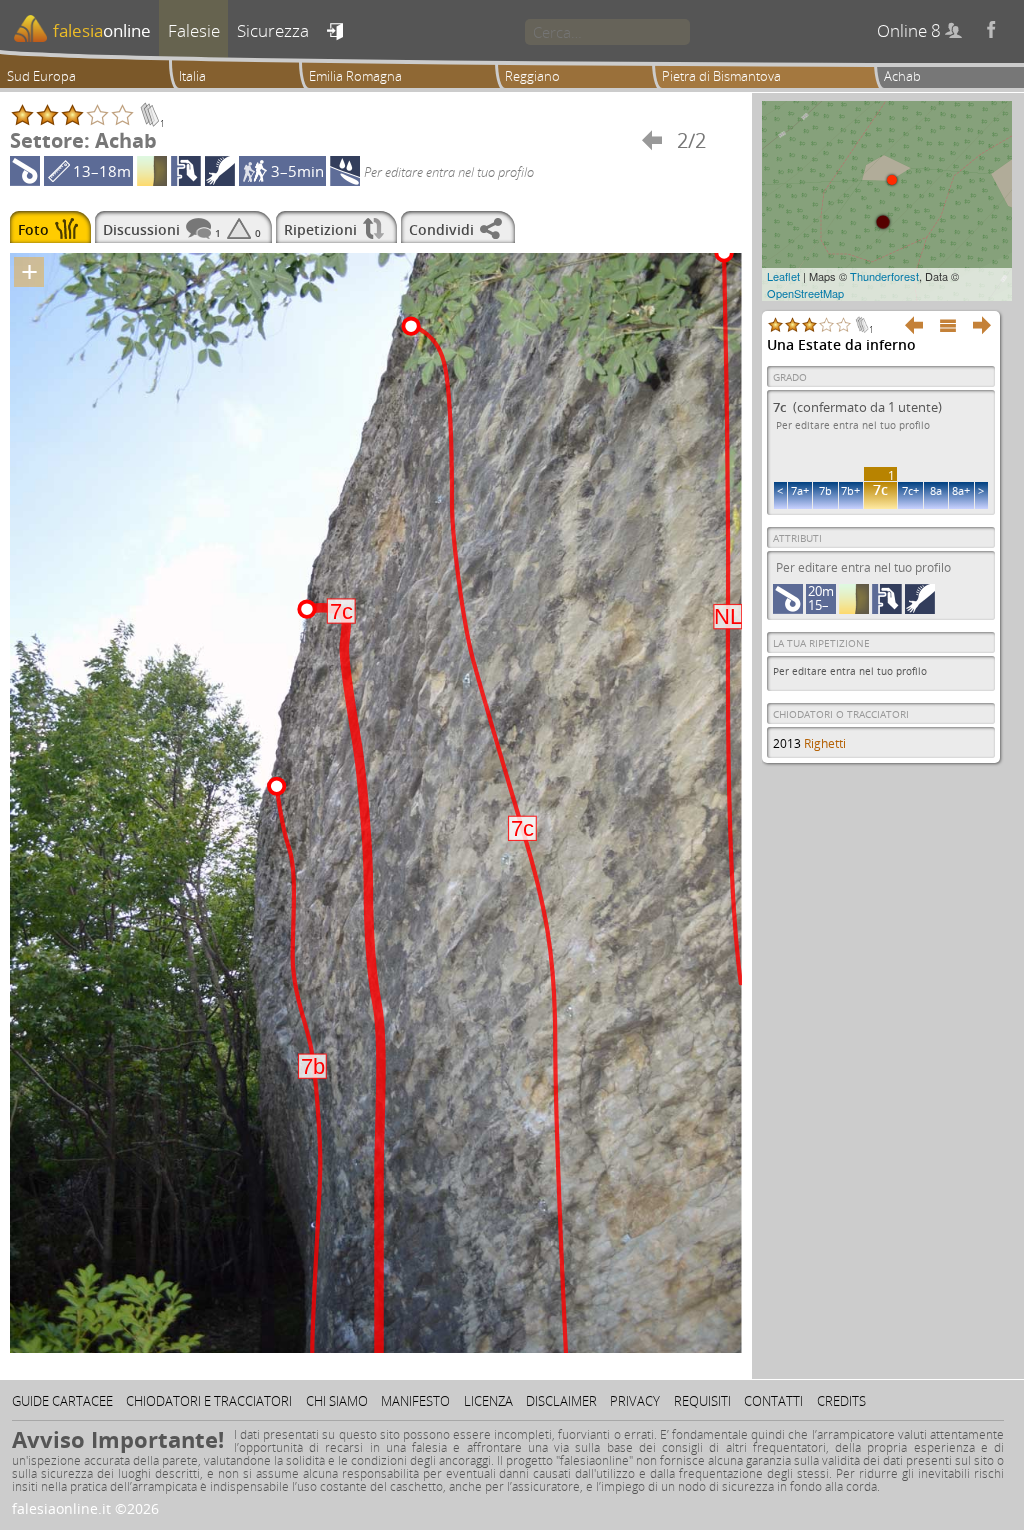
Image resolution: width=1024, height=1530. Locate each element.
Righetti (825, 743)
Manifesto (415, 1401)
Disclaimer (561, 1401)
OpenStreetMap (805, 293)
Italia (192, 76)
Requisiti (702, 1401)
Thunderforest (884, 276)
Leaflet (783, 276)
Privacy (635, 1401)
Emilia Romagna (355, 76)
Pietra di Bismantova (721, 76)
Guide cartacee (62, 1401)
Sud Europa (41, 76)
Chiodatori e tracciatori (209, 1401)
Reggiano (532, 76)
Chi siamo (337, 1401)
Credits (841, 1401)
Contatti (773, 1401)
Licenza (488, 1401)
